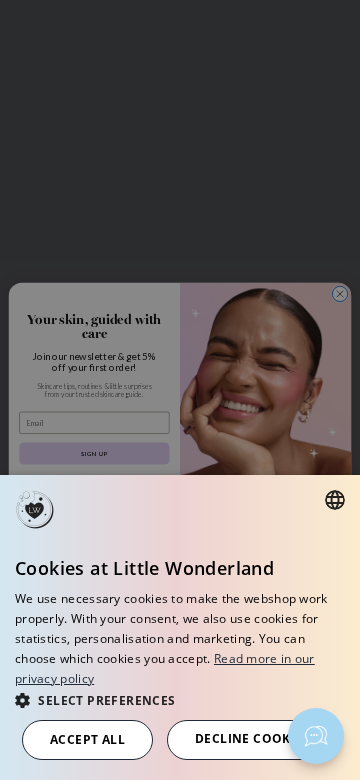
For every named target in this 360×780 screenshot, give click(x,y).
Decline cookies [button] (252, 738)
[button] (180, 699)
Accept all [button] (87, 739)
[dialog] (180, 627)
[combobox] (335, 500)
